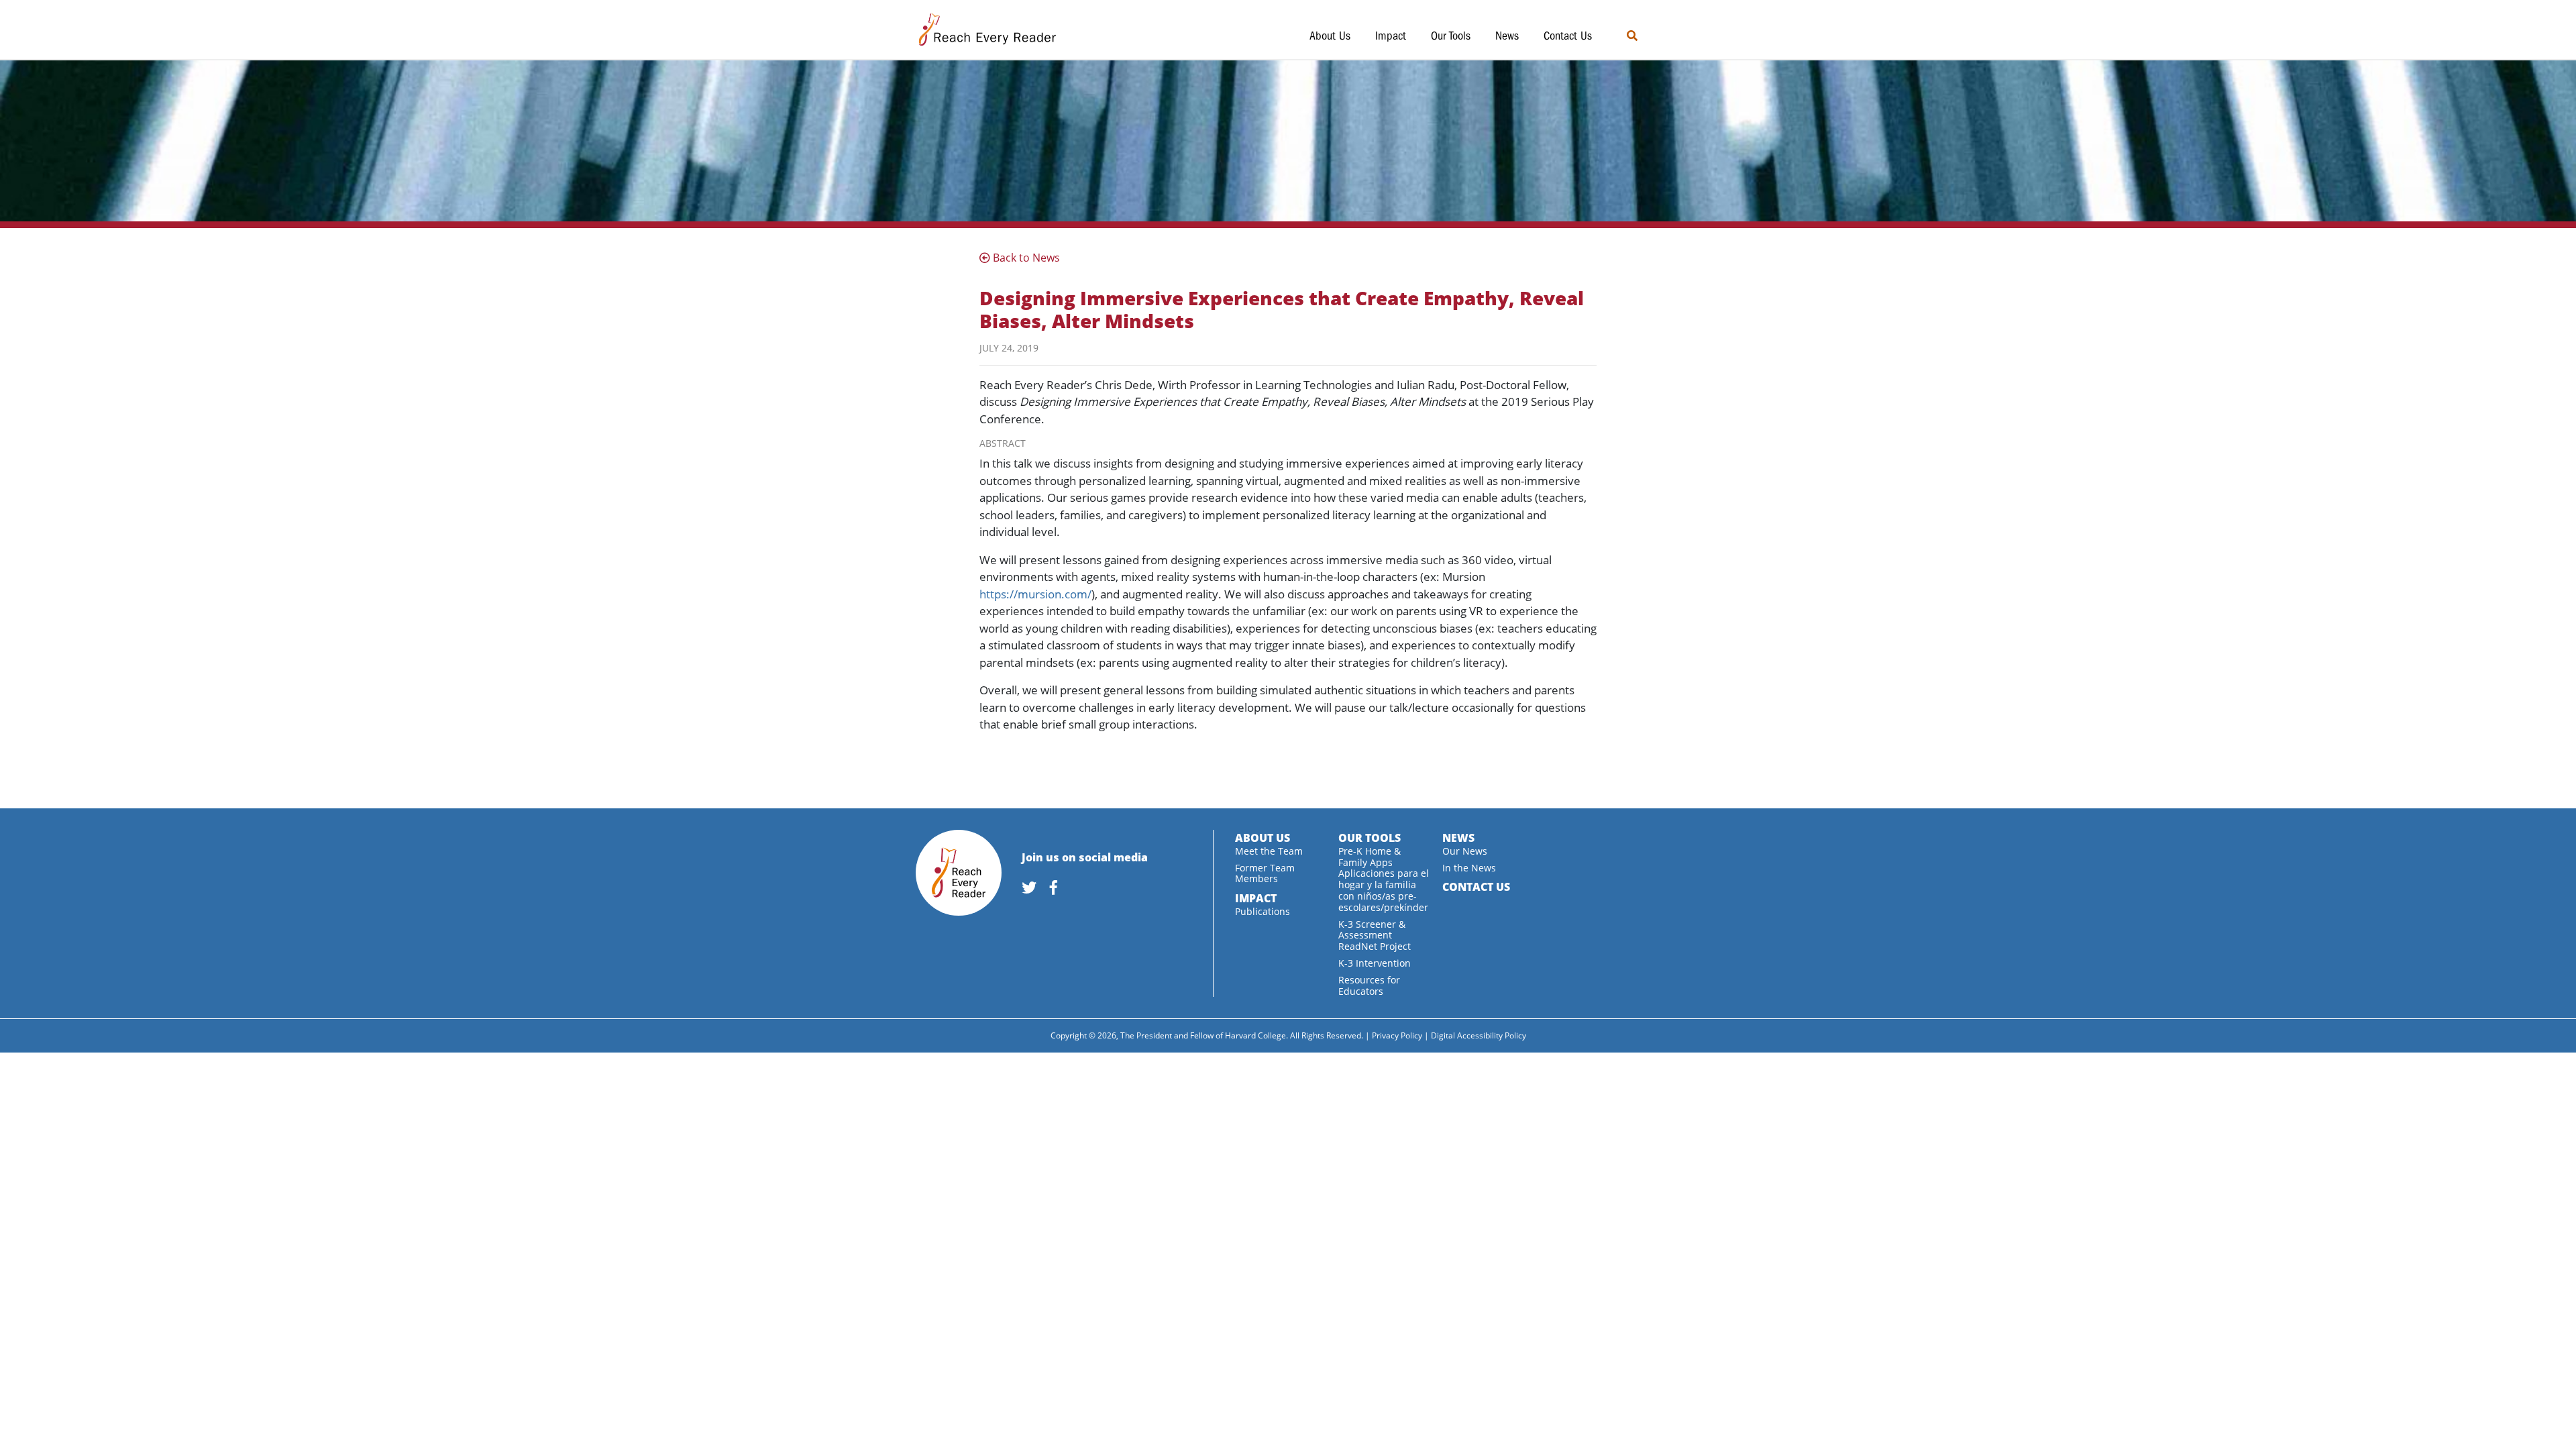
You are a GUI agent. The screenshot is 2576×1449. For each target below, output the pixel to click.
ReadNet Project (1375, 946)
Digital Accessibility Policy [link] (1479, 1035)
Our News (1465, 851)
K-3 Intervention (1375, 963)
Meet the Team (1269, 851)
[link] (1034, 889)
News (1507, 36)
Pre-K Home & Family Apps (1370, 857)
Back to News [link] (1025, 258)
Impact (1391, 36)
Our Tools (1451, 36)
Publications (1263, 911)
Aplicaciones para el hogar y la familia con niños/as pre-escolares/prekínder (1384, 890)
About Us (1330, 36)
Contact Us (1568, 36)
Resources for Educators (1369, 985)
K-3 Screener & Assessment (1372, 930)
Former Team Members (1265, 873)
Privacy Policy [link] (1397, 1035)
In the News (1469, 868)
